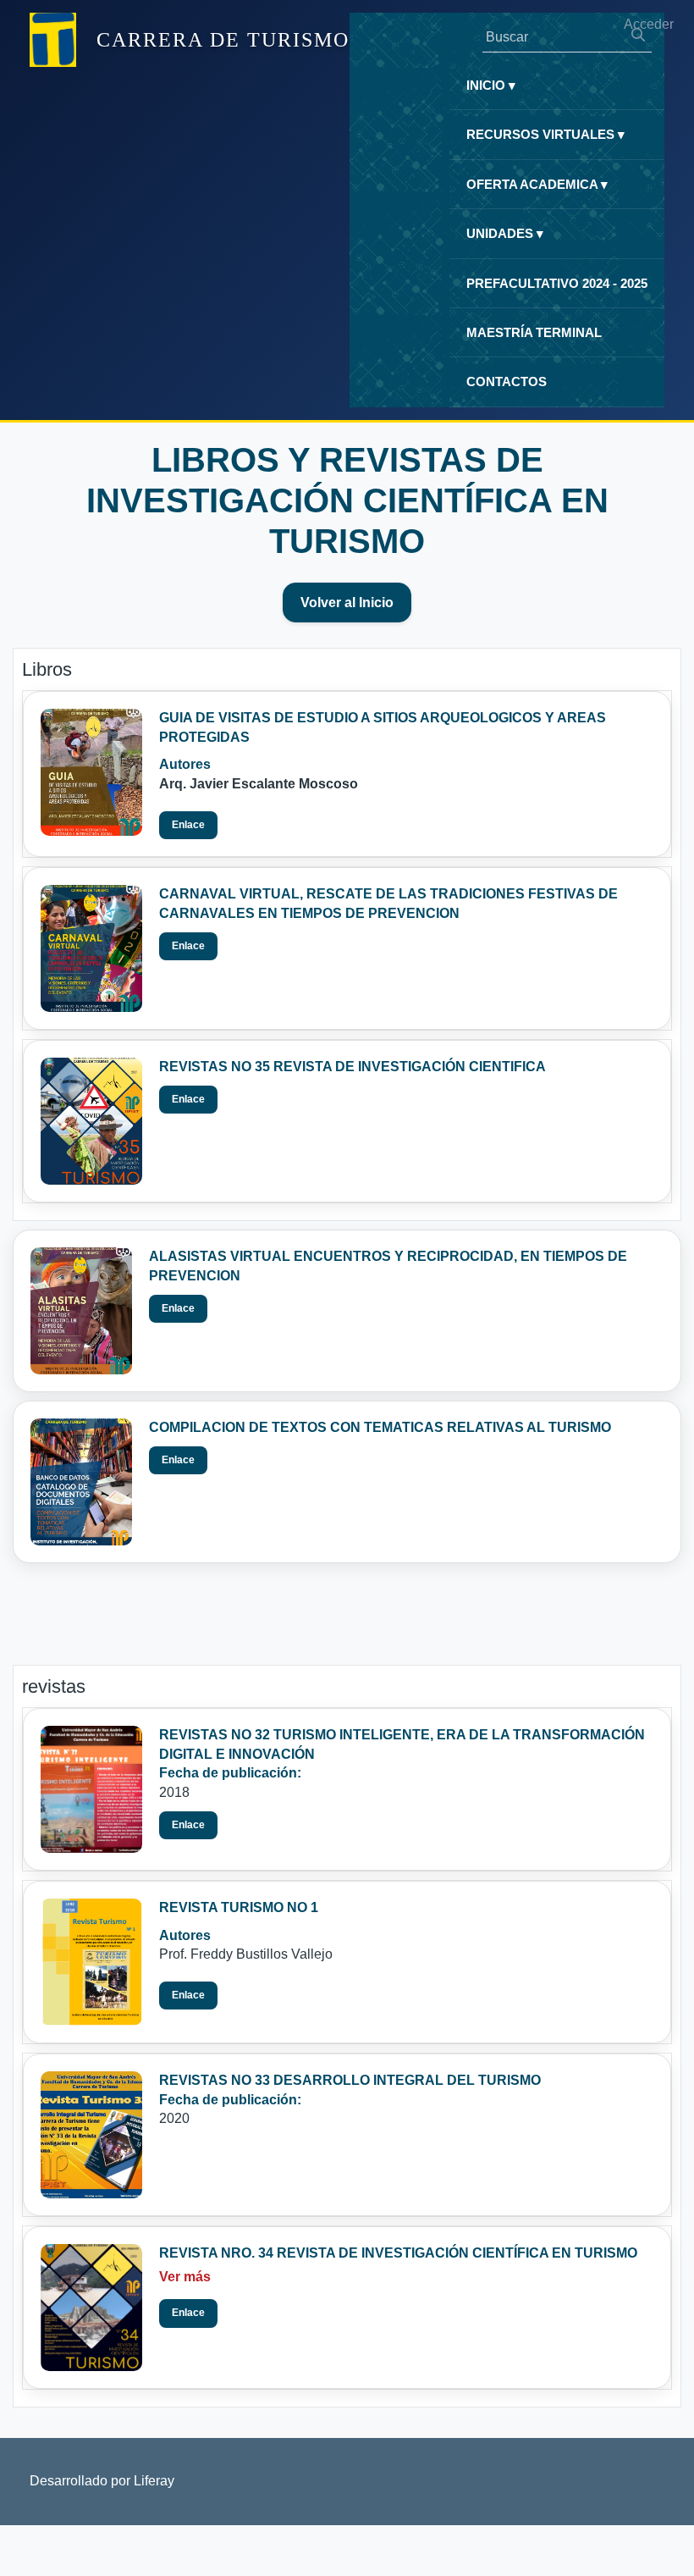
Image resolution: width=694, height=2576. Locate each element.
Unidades (505, 233)
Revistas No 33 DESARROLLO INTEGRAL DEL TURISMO (350, 2080)
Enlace (188, 825)
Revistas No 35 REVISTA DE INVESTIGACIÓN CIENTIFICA (353, 1067)
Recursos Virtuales (545, 134)
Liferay (154, 2481)
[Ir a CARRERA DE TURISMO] (53, 40)
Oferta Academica (537, 184)
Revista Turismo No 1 (239, 1907)
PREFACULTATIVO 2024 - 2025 (557, 283)
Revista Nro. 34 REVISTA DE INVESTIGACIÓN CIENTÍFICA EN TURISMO (398, 2253)
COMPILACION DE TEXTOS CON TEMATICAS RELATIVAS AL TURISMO (380, 1427)
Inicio (491, 85)
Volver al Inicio (347, 603)
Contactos (507, 381)
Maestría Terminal (534, 332)
